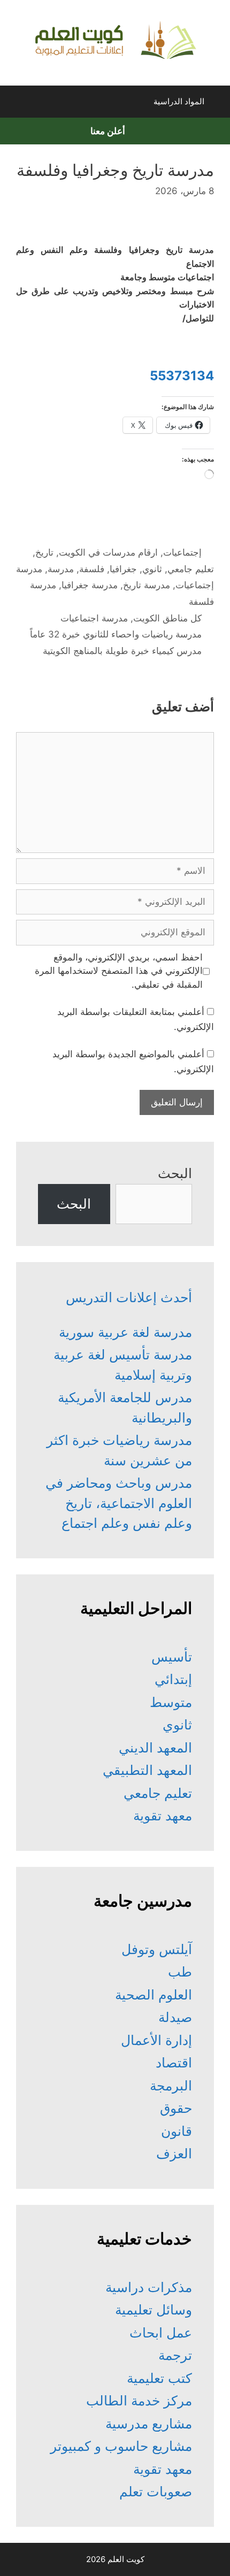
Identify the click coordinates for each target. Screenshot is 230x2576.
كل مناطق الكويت (167, 618)
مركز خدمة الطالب (139, 2401)
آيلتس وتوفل (157, 1949)
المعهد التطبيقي (147, 1770)
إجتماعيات (182, 552)
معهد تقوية (163, 1816)
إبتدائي (173, 1679)
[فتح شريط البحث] (18, 104)
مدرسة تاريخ (147, 585)
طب (180, 1972)
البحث (175, 1173)
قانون (177, 2131)
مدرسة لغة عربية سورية (125, 1332)
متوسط (171, 1702)
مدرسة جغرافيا (90, 585)
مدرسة (61, 569)
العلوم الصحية (154, 1995)
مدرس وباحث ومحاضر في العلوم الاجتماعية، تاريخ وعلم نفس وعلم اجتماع (119, 1503)
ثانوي (152, 569)
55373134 (182, 376)
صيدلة (175, 2017)
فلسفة (92, 569)
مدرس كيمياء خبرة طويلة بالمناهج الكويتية (122, 651)
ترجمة (175, 2355)
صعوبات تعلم (156, 2492)
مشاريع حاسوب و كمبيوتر (121, 2446)
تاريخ (44, 552)
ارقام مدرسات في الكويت (108, 552)
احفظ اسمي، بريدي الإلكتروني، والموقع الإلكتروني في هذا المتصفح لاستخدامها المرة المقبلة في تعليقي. (119, 971)
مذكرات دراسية (149, 2287)
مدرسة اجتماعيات (94, 618)
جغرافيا (123, 569)
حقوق (176, 2108)
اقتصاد (174, 2063)
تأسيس (172, 1657)
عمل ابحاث (161, 2333)
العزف (174, 2154)
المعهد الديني (155, 1748)
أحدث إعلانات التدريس (129, 1297)
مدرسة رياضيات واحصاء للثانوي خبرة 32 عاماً (116, 634)
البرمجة (171, 2086)
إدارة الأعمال (156, 2040)
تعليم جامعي (191, 569)
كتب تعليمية (159, 2378)
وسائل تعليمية (154, 2310)
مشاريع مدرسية (149, 2424)
